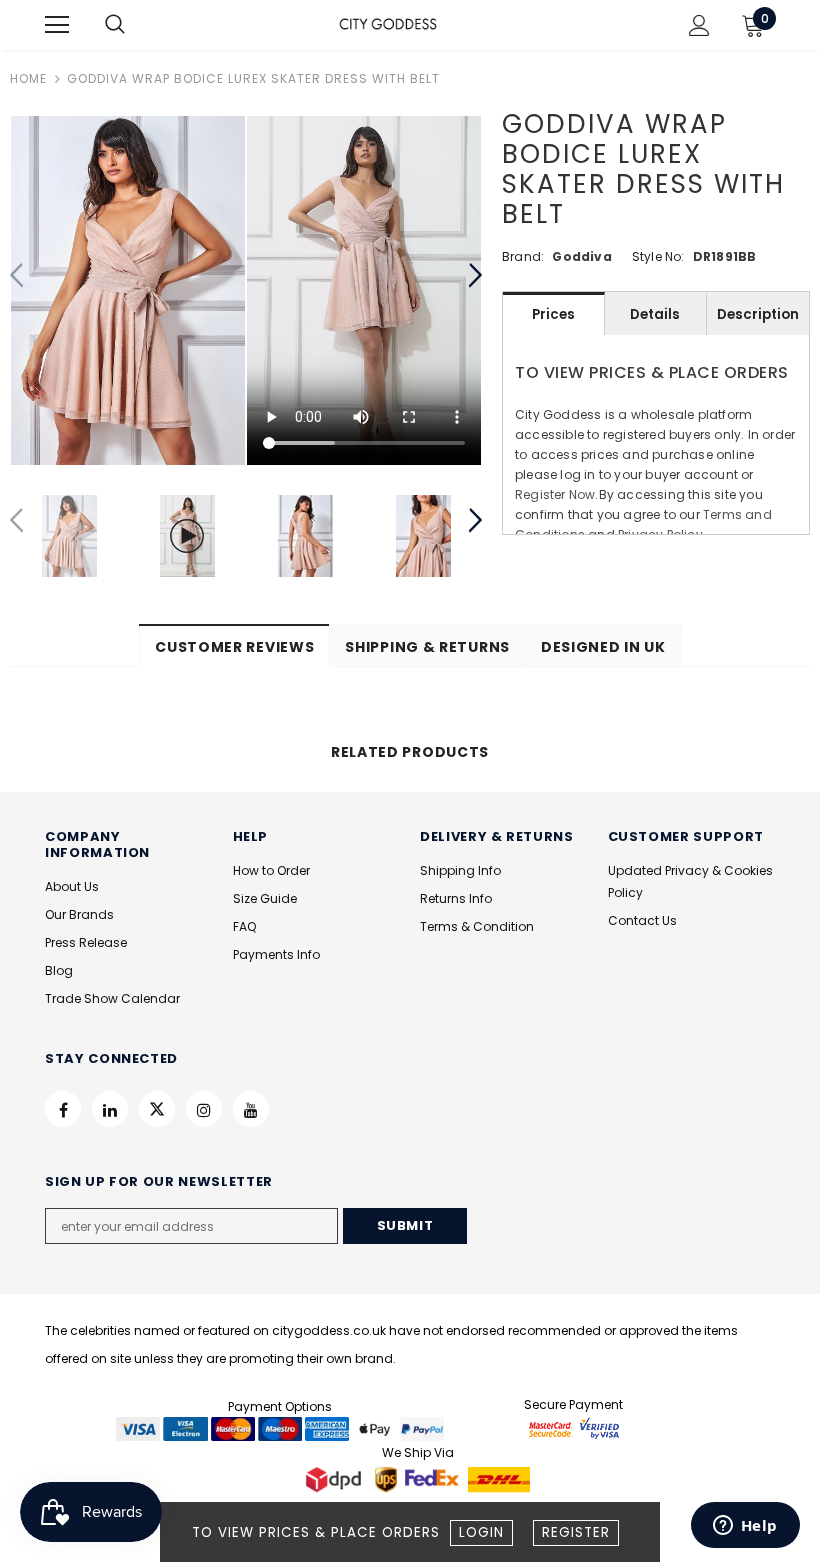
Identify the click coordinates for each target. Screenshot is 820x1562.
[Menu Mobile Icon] (57, 25)
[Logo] (388, 24)
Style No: (658, 256)
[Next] (474, 276)
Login (481, 1532)
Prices (553, 314)
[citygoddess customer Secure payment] (574, 1427)
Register (576, 1532)
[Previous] (17, 276)
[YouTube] (251, 1109)
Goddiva (581, 256)
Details (655, 314)
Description (758, 314)
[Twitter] (157, 1109)
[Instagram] (204, 1109)
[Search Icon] (135, 25)
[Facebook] (63, 1109)
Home (28, 78)
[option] (128, 290)
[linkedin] (110, 1109)
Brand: (523, 256)
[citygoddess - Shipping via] (336, 1478)
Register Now (555, 494)
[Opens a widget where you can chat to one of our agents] (745, 1527)
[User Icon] (699, 25)
